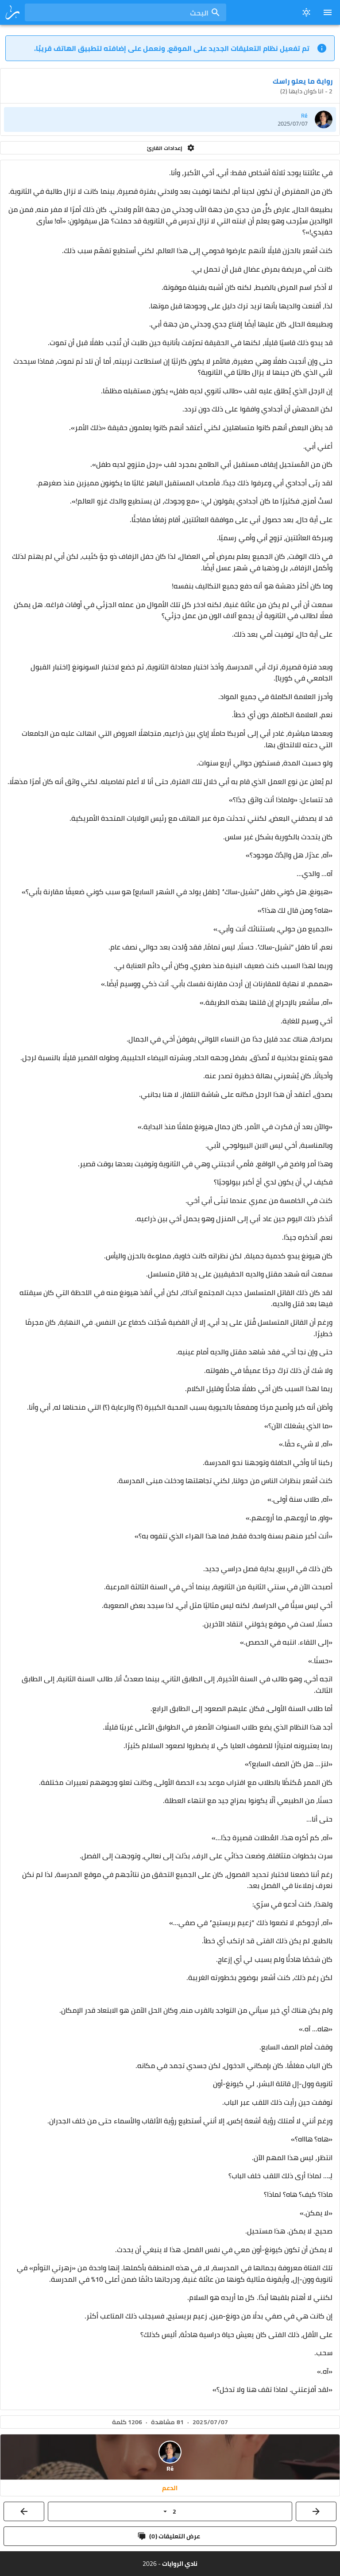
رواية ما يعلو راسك (303, 81)
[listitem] (170, 119)
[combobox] (126, 12)
